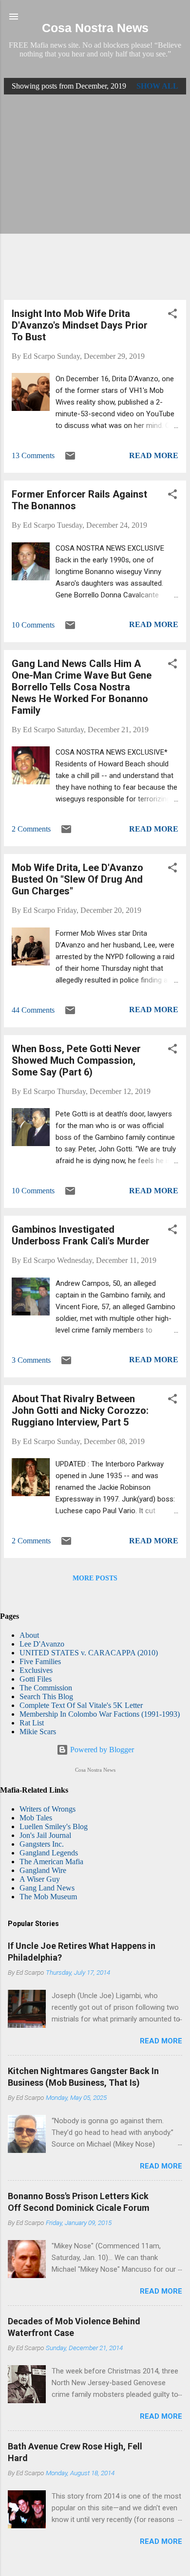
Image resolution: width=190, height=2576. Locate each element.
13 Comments (33, 455)
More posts (95, 1578)
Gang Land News (47, 1888)
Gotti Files (36, 1679)
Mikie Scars (38, 1732)
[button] (172, 315)
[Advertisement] (95, 197)
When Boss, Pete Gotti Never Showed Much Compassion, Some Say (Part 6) (76, 1060)
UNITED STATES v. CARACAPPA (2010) (89, 1653)
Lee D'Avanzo (42, 1644)
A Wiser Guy (40, 1879)
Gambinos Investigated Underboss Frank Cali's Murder (81, 1235)
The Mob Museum (48, 1897)
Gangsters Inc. (42, 1844)
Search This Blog (46, 1696)
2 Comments (31, 829)
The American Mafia (51, 1862)
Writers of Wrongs (47, 1809)
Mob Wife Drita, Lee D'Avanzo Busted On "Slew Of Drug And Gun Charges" (77, 879)
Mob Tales (36, 1818)
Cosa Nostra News (95, 28)
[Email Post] (70, 459)
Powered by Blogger (101, 1750)
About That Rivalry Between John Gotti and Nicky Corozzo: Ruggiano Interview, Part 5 (80, 1410)
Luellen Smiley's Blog (54, 1826)
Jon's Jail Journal (45, 1835)
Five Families (40, 1661)
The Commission (46, 1688)
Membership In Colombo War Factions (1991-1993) (100, 1714)
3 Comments (31, 1360)
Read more (154, 455)
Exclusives (36, 1670)
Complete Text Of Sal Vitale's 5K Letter (81, 1705)
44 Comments (33, 1010)
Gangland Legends (49, 1853)
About (29, 1635)
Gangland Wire (43, 1870)
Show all (157, 86)
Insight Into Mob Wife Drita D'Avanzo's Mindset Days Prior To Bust (80, 325)
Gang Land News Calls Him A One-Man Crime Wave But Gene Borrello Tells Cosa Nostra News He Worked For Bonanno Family (82, 687)
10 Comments (33, 625)
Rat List (32, 1723)
